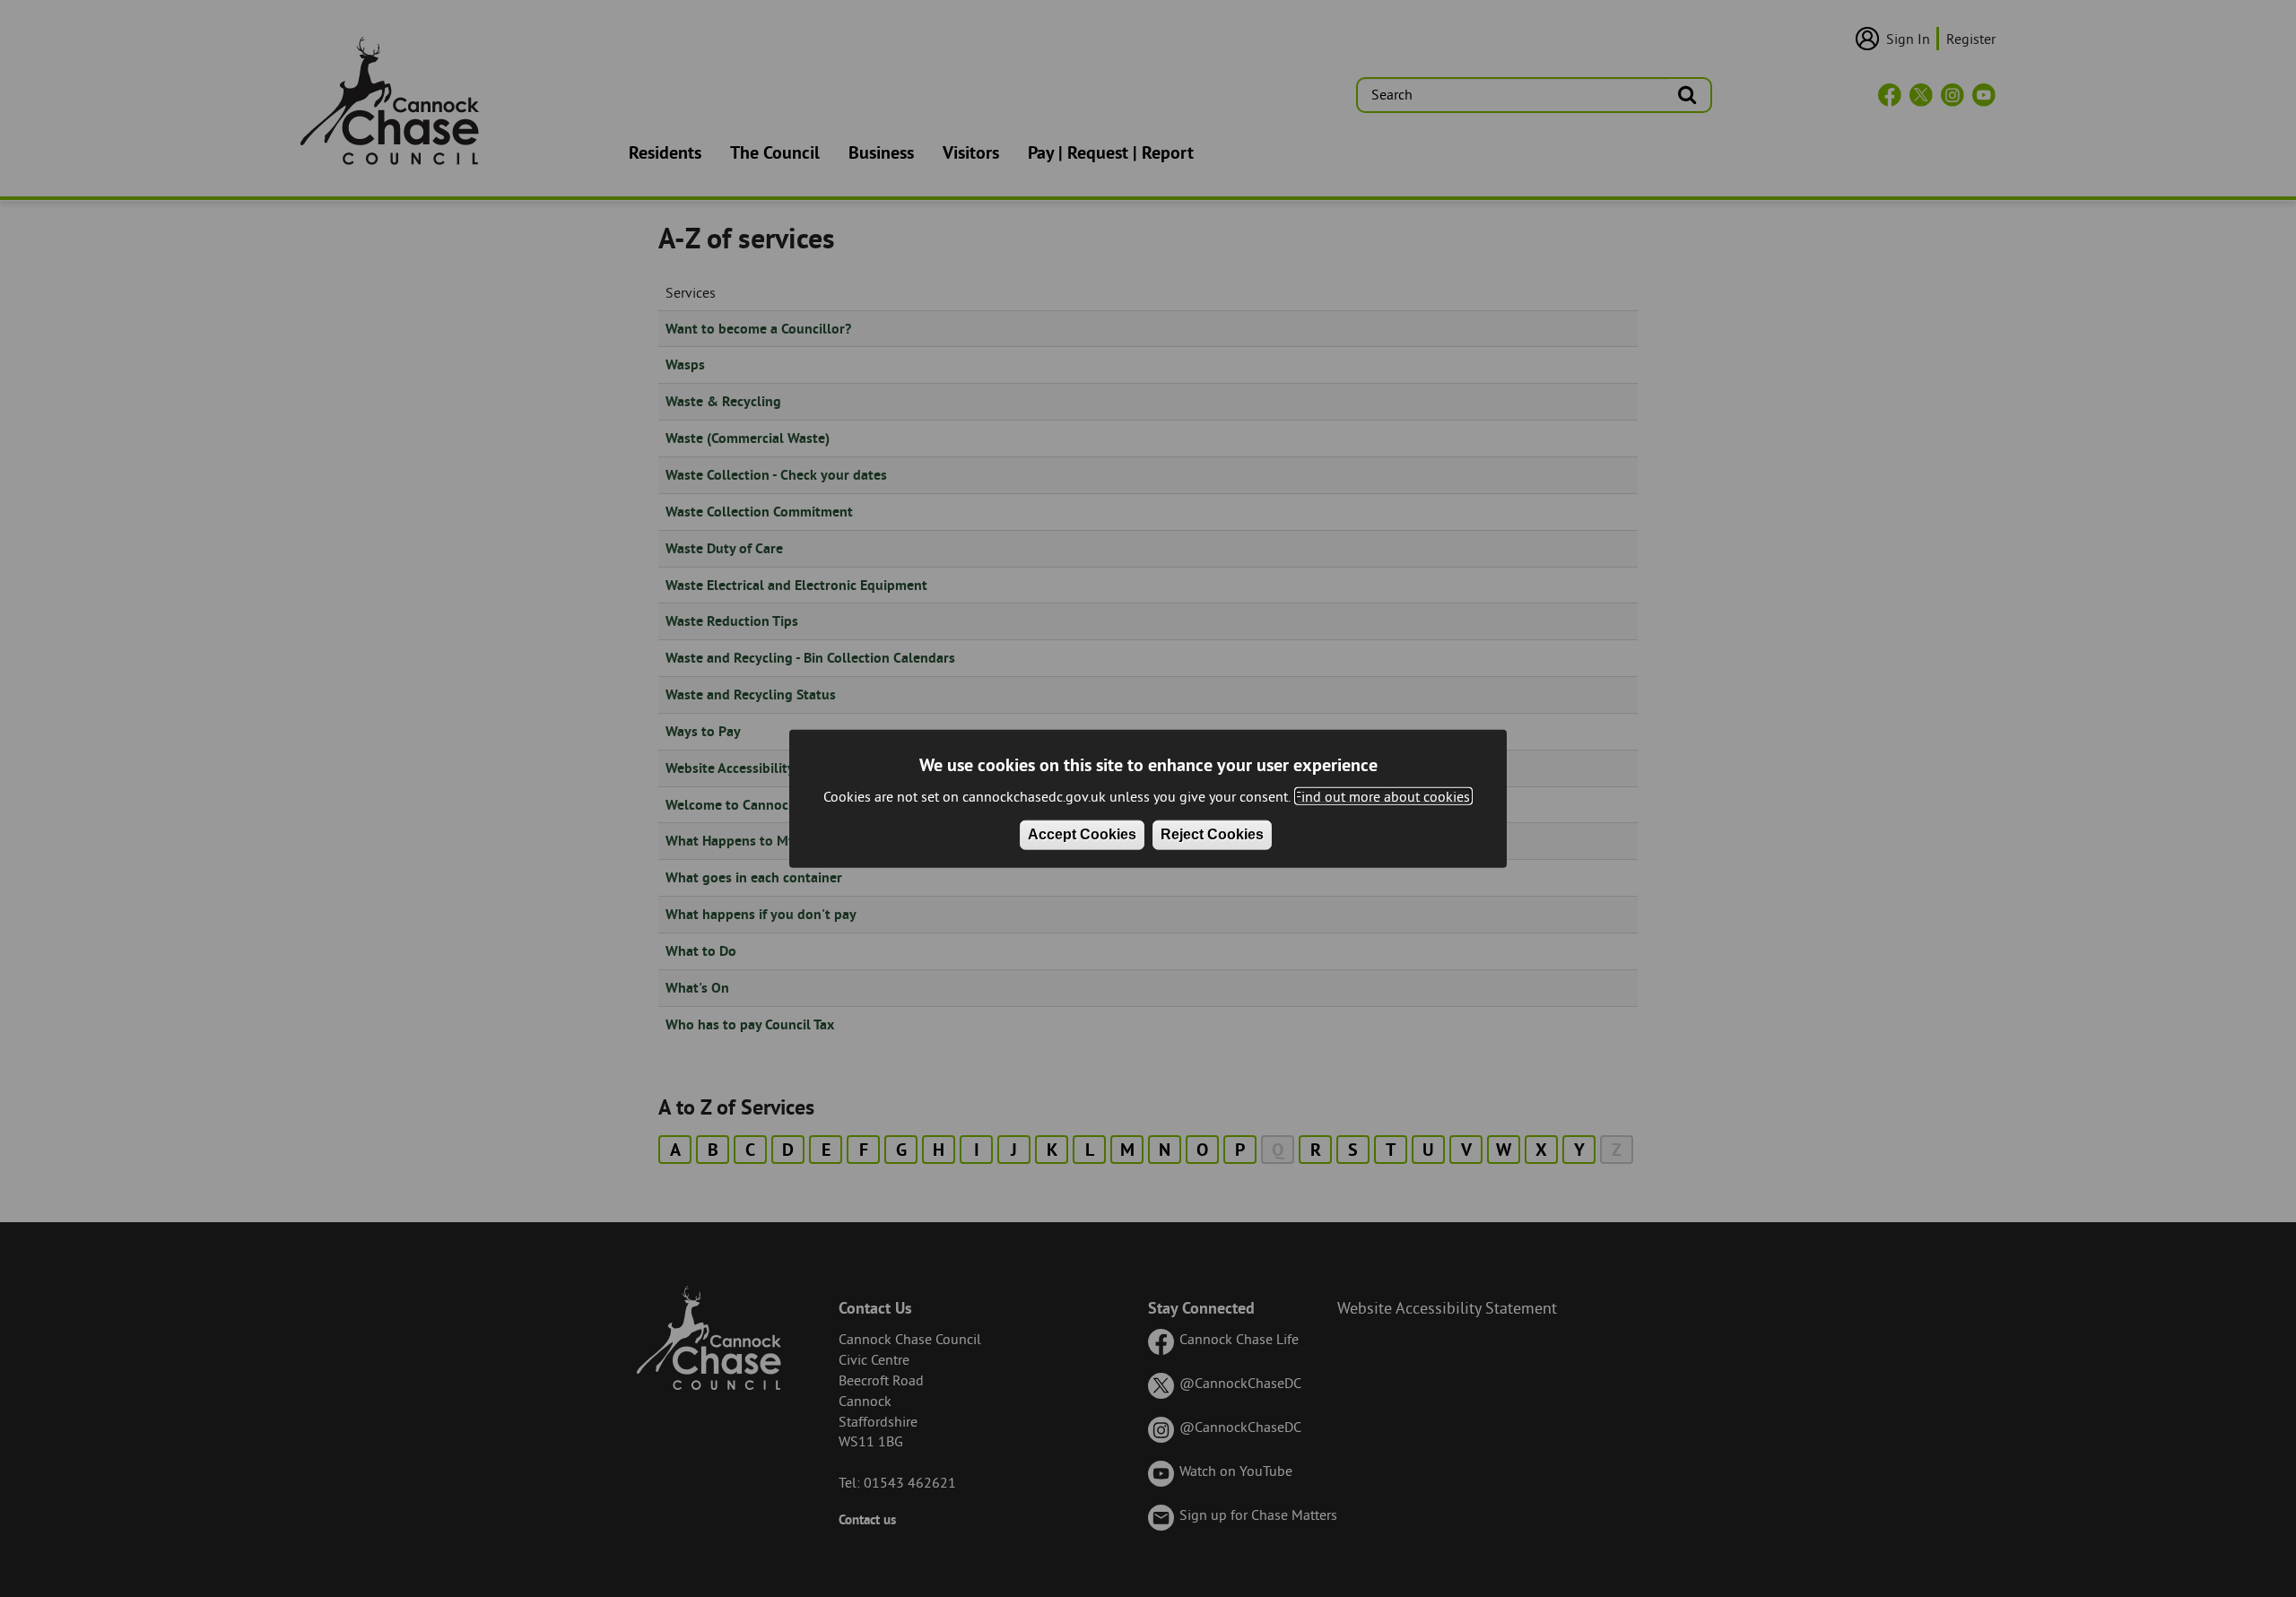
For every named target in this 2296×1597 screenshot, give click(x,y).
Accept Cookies (1082, 834)
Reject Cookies (1212, 834)
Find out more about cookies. (1383, 795)
